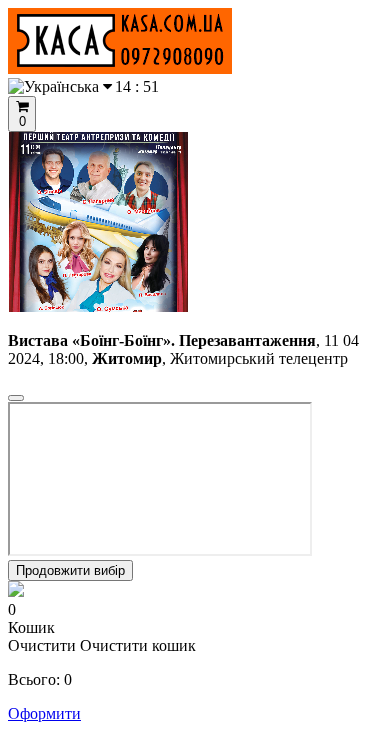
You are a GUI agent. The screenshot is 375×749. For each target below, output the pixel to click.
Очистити (42, 645)
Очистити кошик (138, 645)
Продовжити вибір (70, 570)
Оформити (44, 713)
